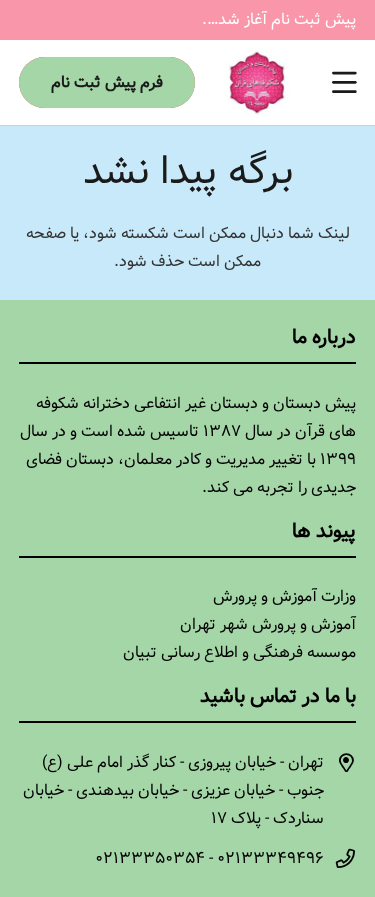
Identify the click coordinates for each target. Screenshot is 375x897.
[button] (344, 83)
